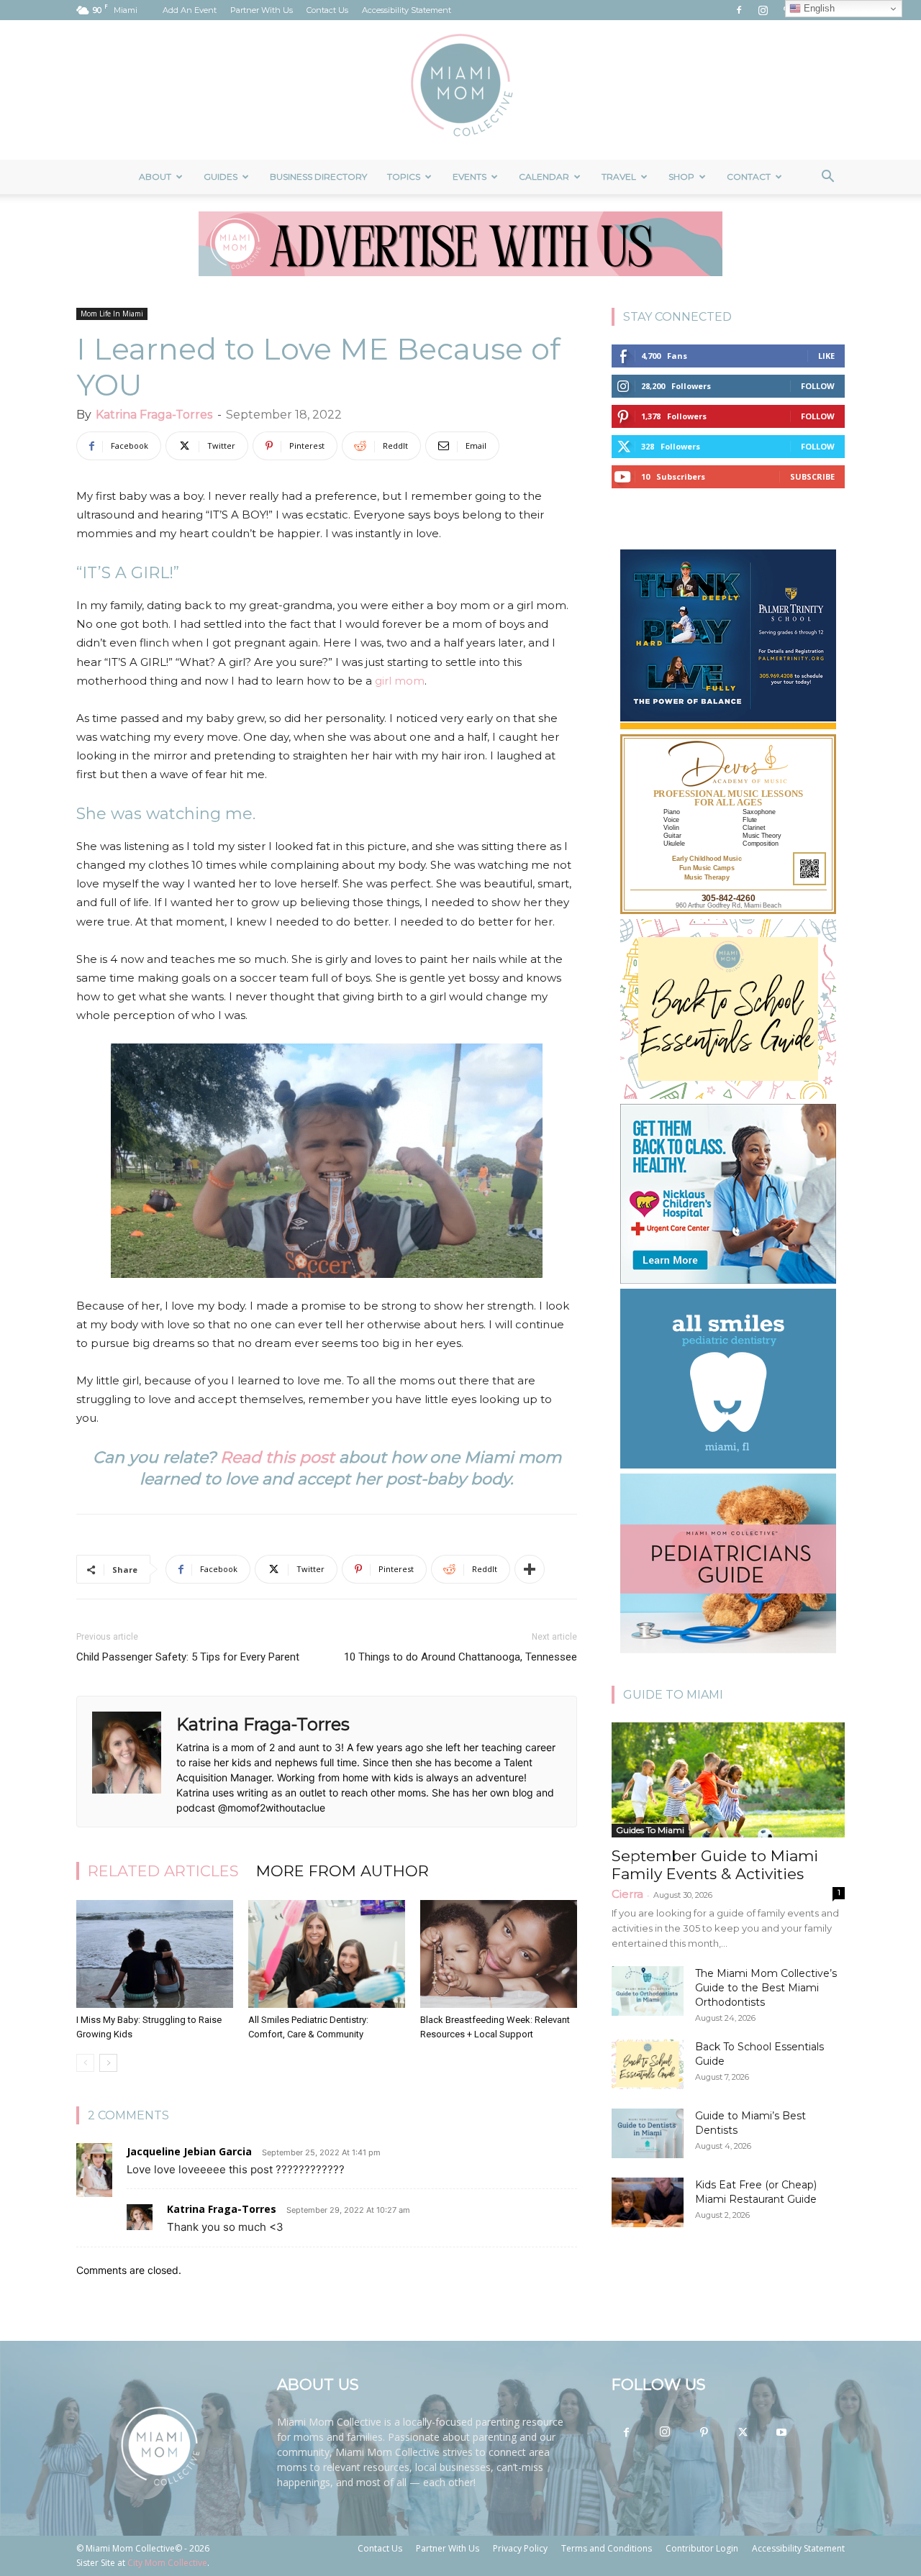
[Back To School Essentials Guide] (648, 2064)
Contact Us (327, 10)
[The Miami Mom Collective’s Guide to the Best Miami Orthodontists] (648, 1991)
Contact (749, 177)
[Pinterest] (704, 2433)
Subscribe (812, 476)
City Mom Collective (167, 2563)
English (818, 8)
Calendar (544, 177)
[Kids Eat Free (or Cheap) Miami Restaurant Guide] (648, 2202)
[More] (530, 1569)
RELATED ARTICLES (163, 1871)
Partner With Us (262, 10)
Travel (619, 177)
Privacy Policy (520, 2548)
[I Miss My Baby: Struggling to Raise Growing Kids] (155, 1954)
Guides (221, 177)
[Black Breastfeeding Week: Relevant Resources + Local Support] (499, 1954)
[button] (827, 178)
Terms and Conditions (607, 2548)
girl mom (400, 681)
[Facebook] (739, 10)
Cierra (627, 1894)
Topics (404, 177)
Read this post (277, 1457)
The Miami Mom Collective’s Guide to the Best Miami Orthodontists (766, 1988)
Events (469, 177)
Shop (681, 177)
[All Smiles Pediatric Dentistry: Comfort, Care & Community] (327, 1954)
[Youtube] (781, 2433)
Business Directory (318, 177)
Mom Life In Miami (112, 314)
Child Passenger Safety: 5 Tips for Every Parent (188, 1657)
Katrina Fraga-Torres (154, 415)
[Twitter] (743, 2433)
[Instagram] (763, 10)
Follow (818, 386)
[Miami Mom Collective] (460, 90)
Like (826, 356)
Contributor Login (702, 2548)
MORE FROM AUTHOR (342, 1871)
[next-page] (108, 2063)
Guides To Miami (650, 1830)
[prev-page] (85, 2063)
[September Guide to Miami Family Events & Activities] (728, 1780)
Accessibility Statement (407, 10)
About (155, 177)
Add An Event (190, 10)
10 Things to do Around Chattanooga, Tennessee (460, 1657)
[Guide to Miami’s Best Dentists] (648, 2133)
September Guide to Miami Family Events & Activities (715, 1865)
